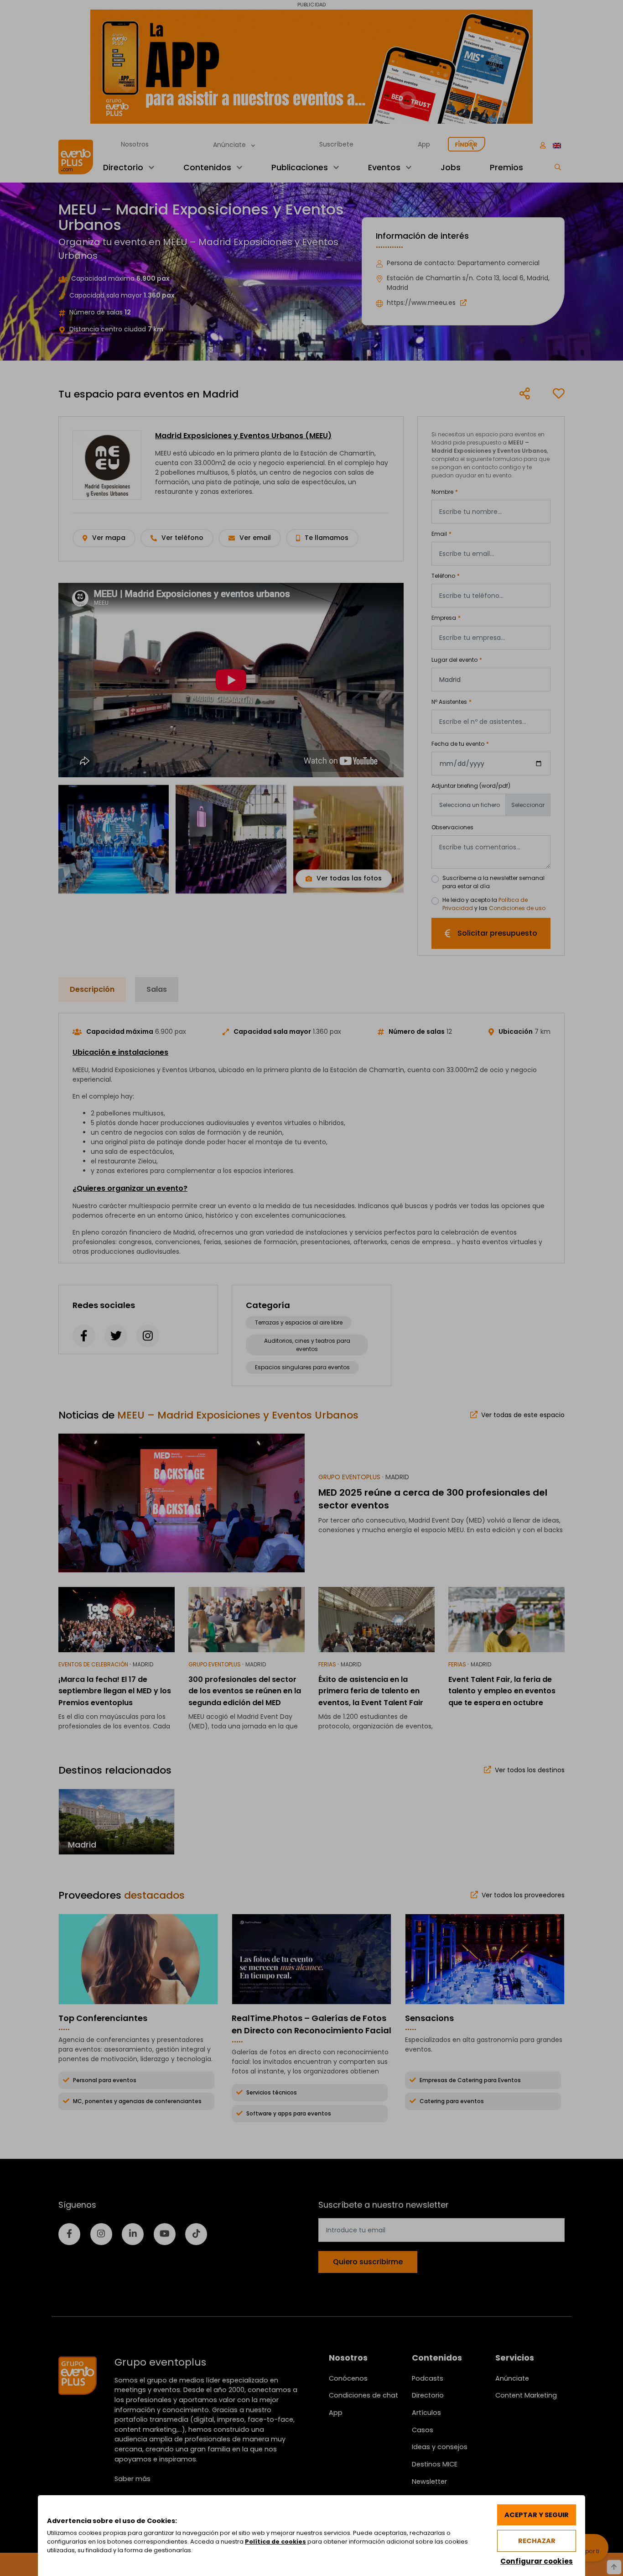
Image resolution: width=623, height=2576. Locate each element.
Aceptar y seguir (537, 2515)
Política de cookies (275, 2542)
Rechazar (537, 2541)
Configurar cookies (537, 2561)
